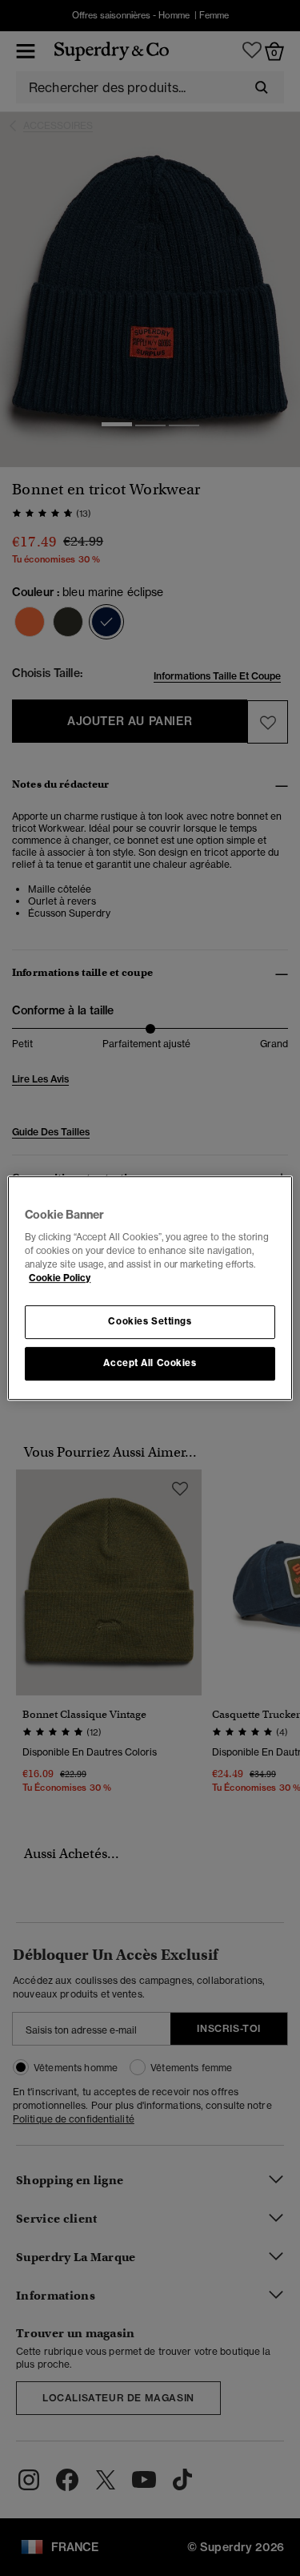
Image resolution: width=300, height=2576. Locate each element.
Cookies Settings (150, 1322)
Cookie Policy (60, 1278)
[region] (150, 1288)
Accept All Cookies (150, 1363)
